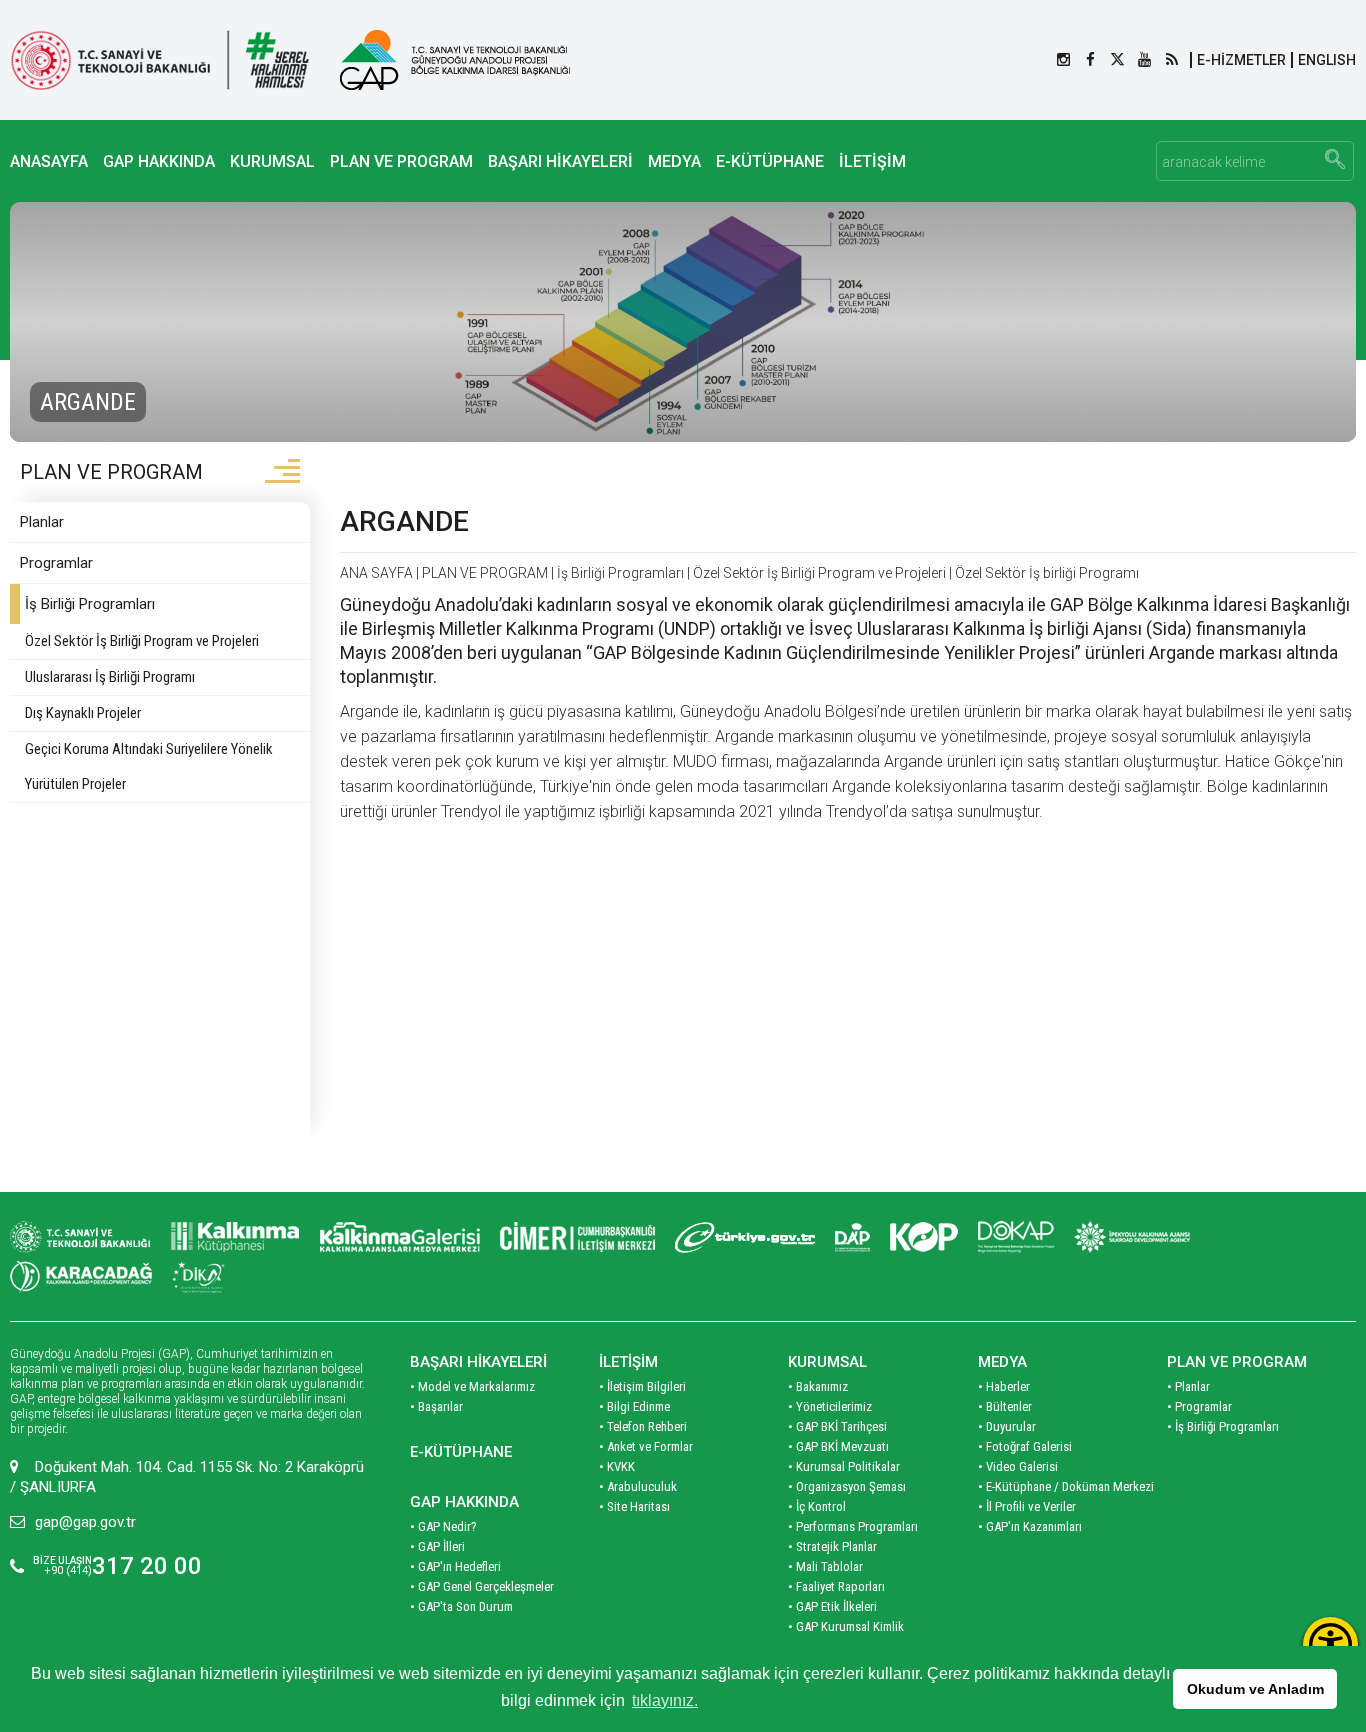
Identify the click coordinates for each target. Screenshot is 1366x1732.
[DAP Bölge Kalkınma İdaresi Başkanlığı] (852, 1237)
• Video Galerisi (1018, 1466)
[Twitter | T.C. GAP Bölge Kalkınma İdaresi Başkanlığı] (1117, 60)
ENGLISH (1327, 60)
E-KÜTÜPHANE (770, 161)
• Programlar (1199, 1406)
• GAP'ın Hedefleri (455, 1566)
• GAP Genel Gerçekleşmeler (482, 1586)
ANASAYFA (49, 161)
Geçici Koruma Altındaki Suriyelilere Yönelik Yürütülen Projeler (149, 766)
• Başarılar (436, 1406)
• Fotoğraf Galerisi (1025, 1446)
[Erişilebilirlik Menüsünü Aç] (1330, 1644)
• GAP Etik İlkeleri (832, 1606)
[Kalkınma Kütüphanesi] (235, 1237)
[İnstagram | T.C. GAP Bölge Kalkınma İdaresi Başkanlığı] (1063, 60)
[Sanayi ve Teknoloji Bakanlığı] (80, 1237)
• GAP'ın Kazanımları (1030, 1526)
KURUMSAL (272, 161)
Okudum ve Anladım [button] (1255, 1689)
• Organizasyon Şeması (847, 1486)
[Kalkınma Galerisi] (400, 1237)
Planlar (42, 522)
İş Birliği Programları (90, 604)
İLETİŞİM (872, 161)
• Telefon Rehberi (643, 1426)
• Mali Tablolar (825, 1566)
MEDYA (674, 161)
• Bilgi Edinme (634, 1406)
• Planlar (1188, 1386)
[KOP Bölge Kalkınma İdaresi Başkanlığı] (924, 1237)
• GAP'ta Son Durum (461, 1606)
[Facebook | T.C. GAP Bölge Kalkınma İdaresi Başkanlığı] (1090, 60)
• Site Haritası (634, 1506)
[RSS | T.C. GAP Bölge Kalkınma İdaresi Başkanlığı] (1171, 60)
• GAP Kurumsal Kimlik (846, 1626)
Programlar (56, 563)
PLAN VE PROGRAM (401, 161)
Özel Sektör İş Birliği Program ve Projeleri (142, 641)
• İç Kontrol (817, 1506)
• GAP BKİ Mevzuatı (838, 1446)
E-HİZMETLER (1241, 60)
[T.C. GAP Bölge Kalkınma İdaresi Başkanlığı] (455, 60)
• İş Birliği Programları (1223, 1426)
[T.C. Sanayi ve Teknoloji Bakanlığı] (160, 60)
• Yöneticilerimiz (830, 1406)
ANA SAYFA (376, 573)
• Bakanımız (818, 1386)
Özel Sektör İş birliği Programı (1047, 573)
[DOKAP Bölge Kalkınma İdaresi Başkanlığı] (1016, 1237)
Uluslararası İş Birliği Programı (110, 677)
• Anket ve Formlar (646, 1446)
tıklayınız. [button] (665, 1700)
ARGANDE (404, 521)
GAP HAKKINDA (159, 161)
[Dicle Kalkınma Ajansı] (200, 1277)
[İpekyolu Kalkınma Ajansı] (1132, 1237)
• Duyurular (1007, 1426)
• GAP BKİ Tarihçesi (837, 1426)
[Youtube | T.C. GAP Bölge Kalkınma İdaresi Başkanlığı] (1144, 60)
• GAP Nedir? (443, 1526)
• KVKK (617, 1466)
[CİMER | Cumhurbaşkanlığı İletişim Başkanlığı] (577, 1237)
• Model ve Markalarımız (472, 1386)
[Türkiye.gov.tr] (745, 1237)
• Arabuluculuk (638, 1486)
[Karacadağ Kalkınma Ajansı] (81, 1277)
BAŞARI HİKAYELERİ (560, 161)
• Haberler (1004, 1386)
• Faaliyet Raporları (836, 1586)
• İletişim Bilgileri (642, 1386)
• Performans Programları (853, 1526)
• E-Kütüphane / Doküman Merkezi (1066, 1486)
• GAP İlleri (437, 1546)
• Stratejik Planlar (832, 1546)
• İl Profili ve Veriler (1027, 1506)
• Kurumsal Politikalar (844, 1466)
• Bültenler (1005, 1406)
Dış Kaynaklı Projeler (83, 713)
